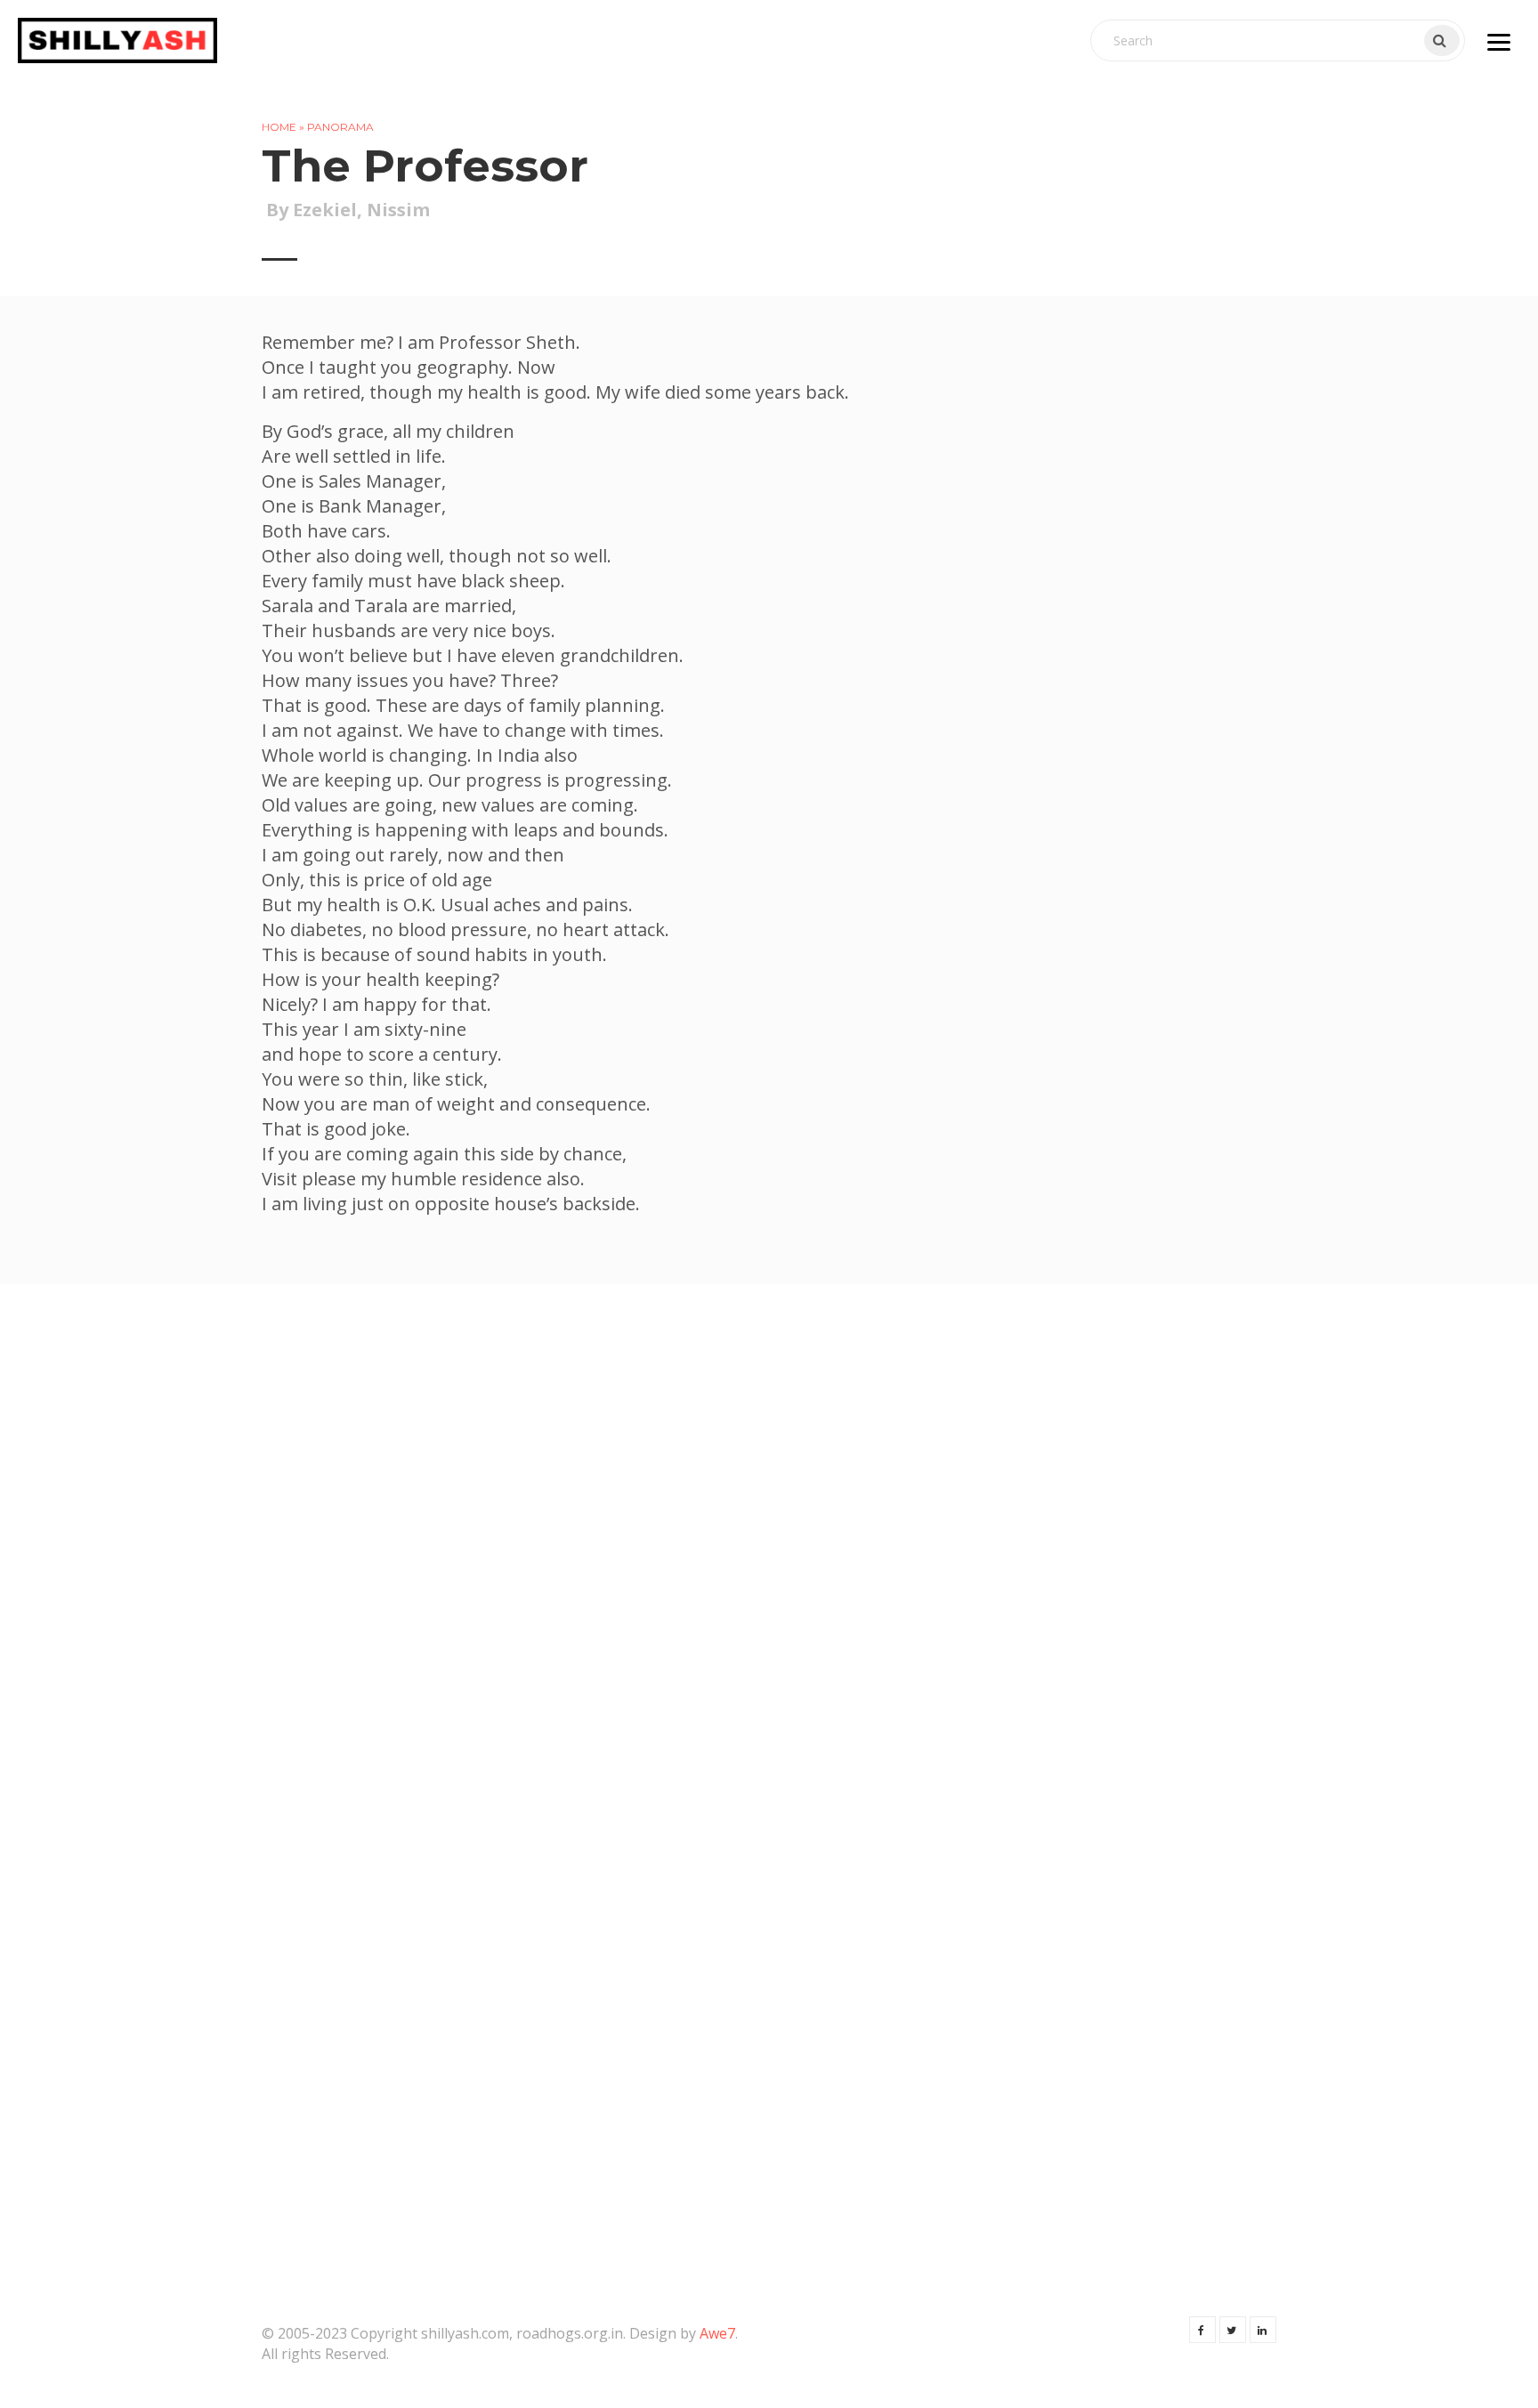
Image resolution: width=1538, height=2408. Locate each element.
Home (279, 127)
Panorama (340, 127)
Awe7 (717, 2333)
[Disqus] (769, 1545)
